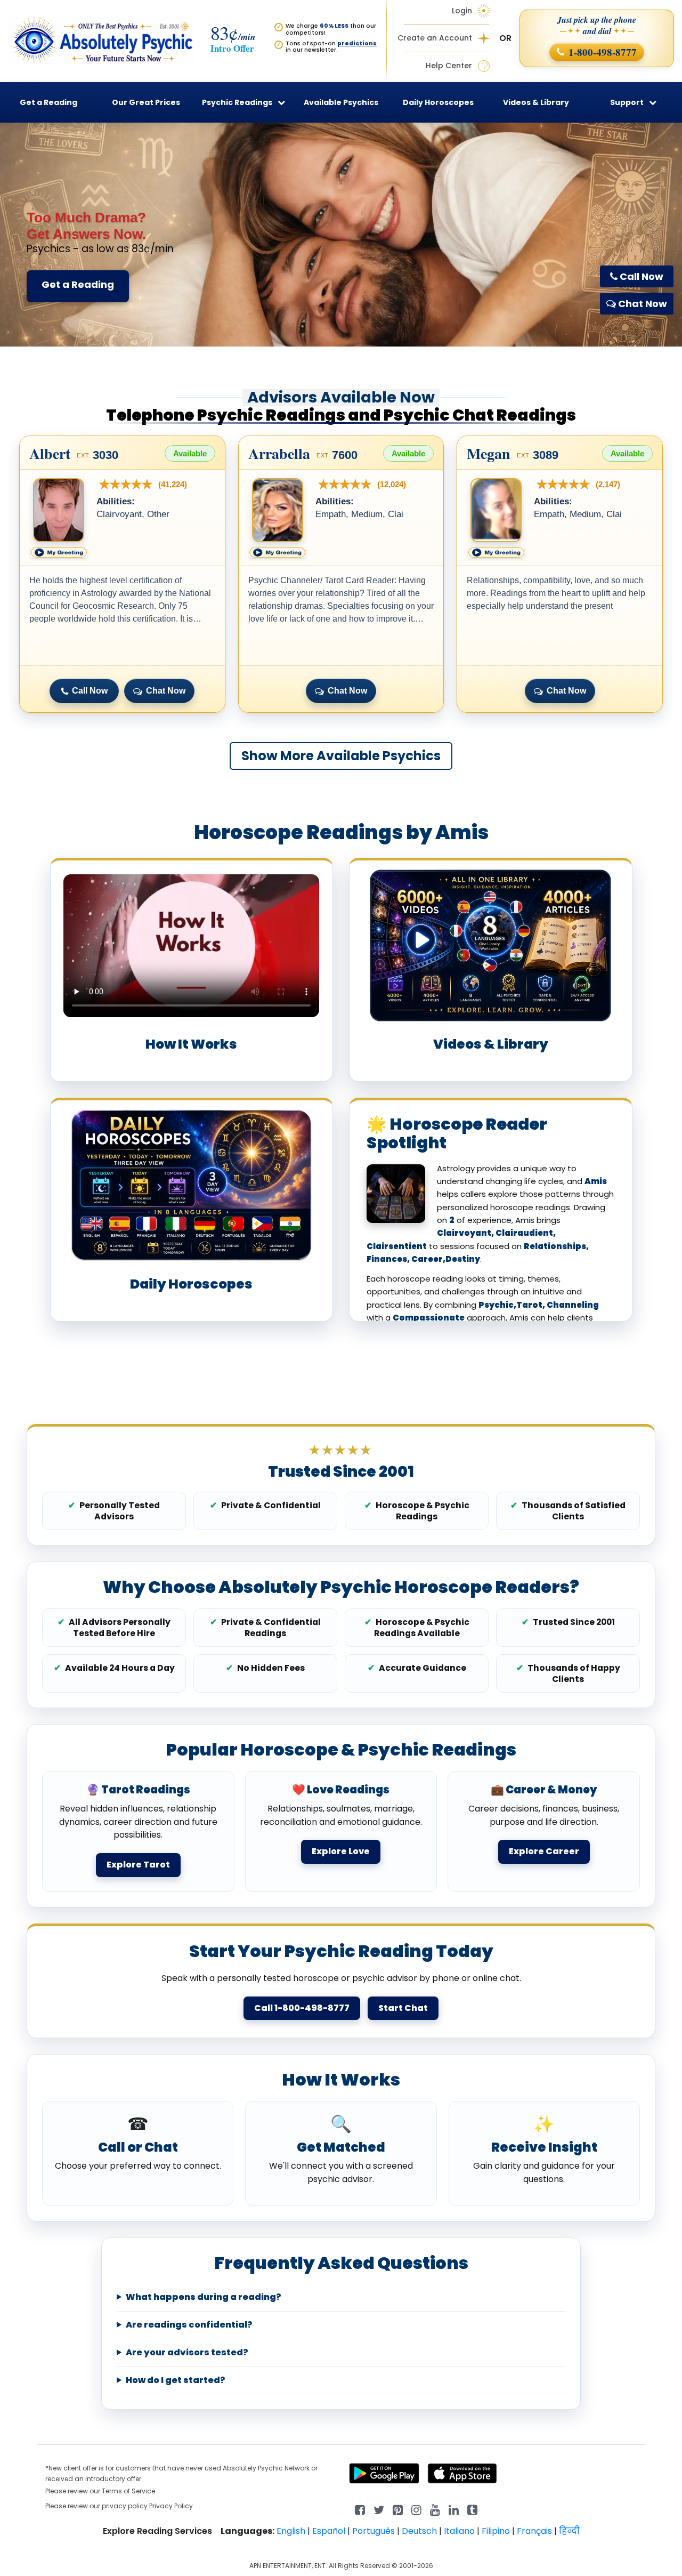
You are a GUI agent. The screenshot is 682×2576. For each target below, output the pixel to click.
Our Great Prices (146, 102)
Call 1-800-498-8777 (302, 2008)
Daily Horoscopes (438, 102)
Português (374, 2531)
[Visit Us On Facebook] (360, 2509)
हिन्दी (569, 2531)
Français (534, 2531)
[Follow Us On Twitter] (379, 2509)
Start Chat (403, 2008)
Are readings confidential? (189, 2325)
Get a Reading (78, 284)
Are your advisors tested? (187, 2353)
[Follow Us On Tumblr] (472, 2509)
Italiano (459, 2531)
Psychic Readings (237, 102)
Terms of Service (128, 2491)
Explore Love (341, 1851)
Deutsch (419, 2531)
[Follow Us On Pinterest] (398, 2509)
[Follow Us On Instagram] (416, 2509)
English (291, 2531)
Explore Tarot (138, 1865)
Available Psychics (341, 102)
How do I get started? (176, 2380)
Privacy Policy (171, 2506)
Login (462, 11)
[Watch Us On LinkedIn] (435, 2509)
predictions (357, 43)
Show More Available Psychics (341, 756)
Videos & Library (536, 102)
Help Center (449, 66)
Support (627, 102)
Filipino (496, 2531)
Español (329, 2531)
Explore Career (544, 1851)
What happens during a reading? (204, 2297)
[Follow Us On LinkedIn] (454, 2509)
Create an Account (435, 38)
